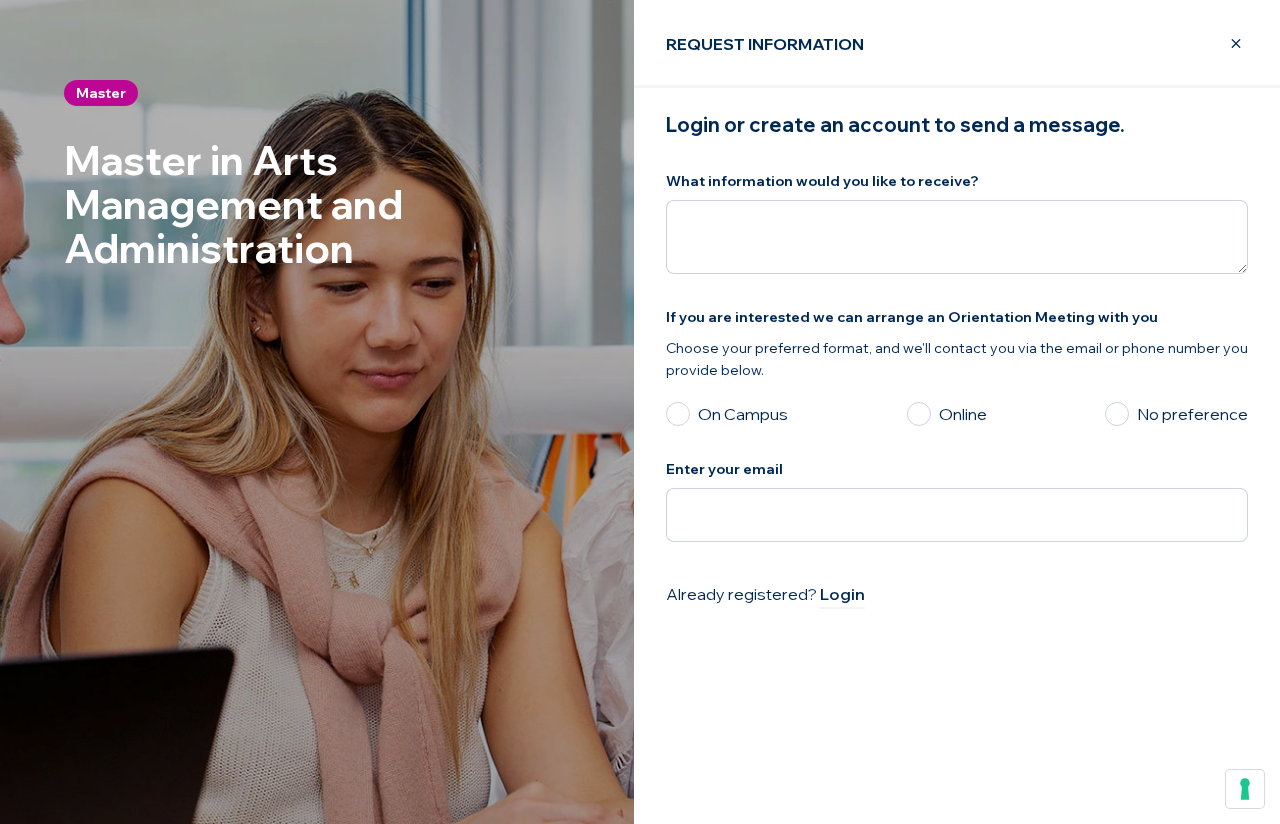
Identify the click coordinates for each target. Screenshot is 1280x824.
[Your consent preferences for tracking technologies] (1245, 789)
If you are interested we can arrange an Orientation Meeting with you (912, 317)
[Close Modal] (1224, 44)
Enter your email (724, 469)
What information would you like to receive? (822, 181)
